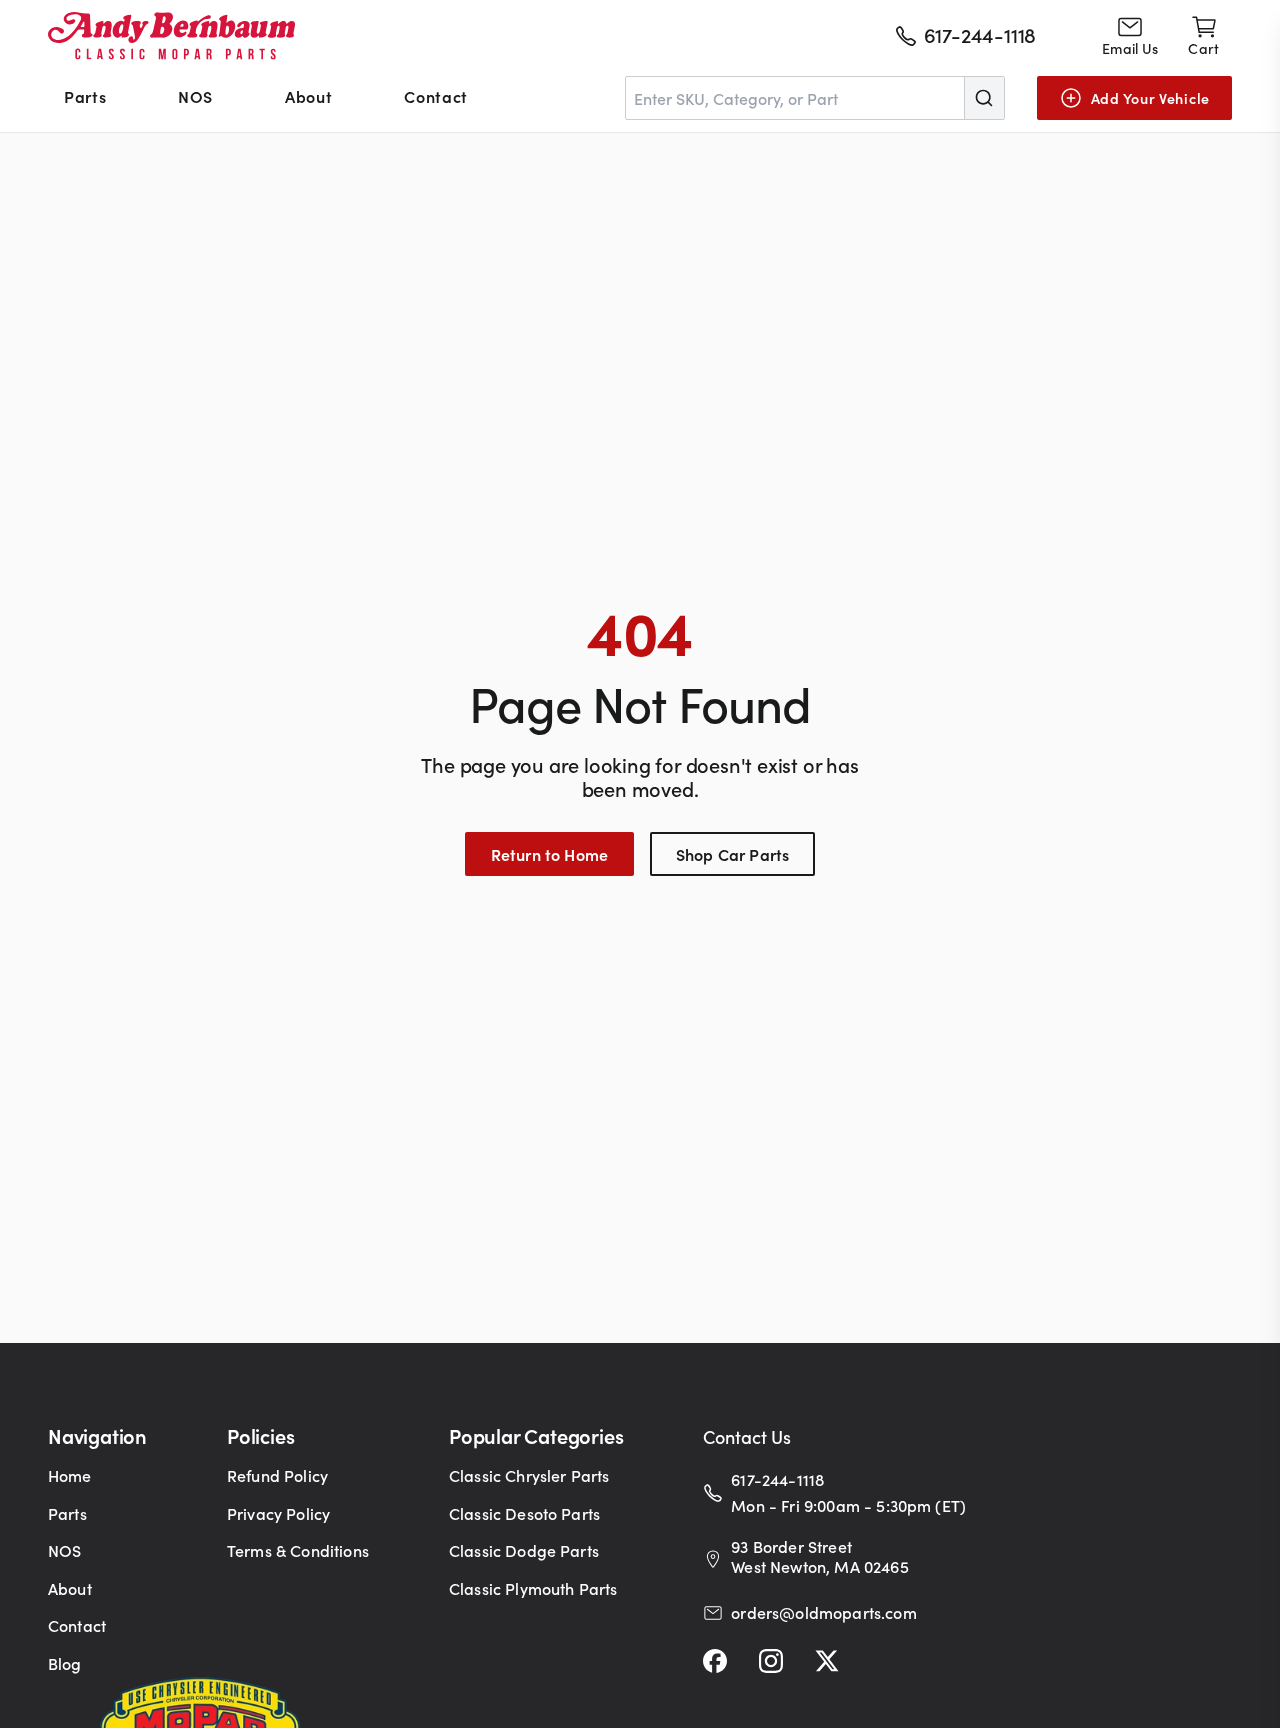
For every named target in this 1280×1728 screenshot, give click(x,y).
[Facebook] (715, 1661)
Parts (85, 96)
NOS (195, 96)
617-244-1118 (777, 1479)
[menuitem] (85, 98)
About (308, 96)
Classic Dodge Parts (524, 1550)
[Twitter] (827, 1661)
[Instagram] (771, 1661)
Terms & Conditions (298, 1550)
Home (70, 1475)
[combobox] (815, 98)
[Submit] (984, 98)
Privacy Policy (278, 1513)
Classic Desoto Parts (524, 1513)
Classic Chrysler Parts (529, 1475)
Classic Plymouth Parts (533, 1588)
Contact (435, 96)
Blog (65, 1663)
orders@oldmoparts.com (823, 1612)
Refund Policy (277, 1475)
